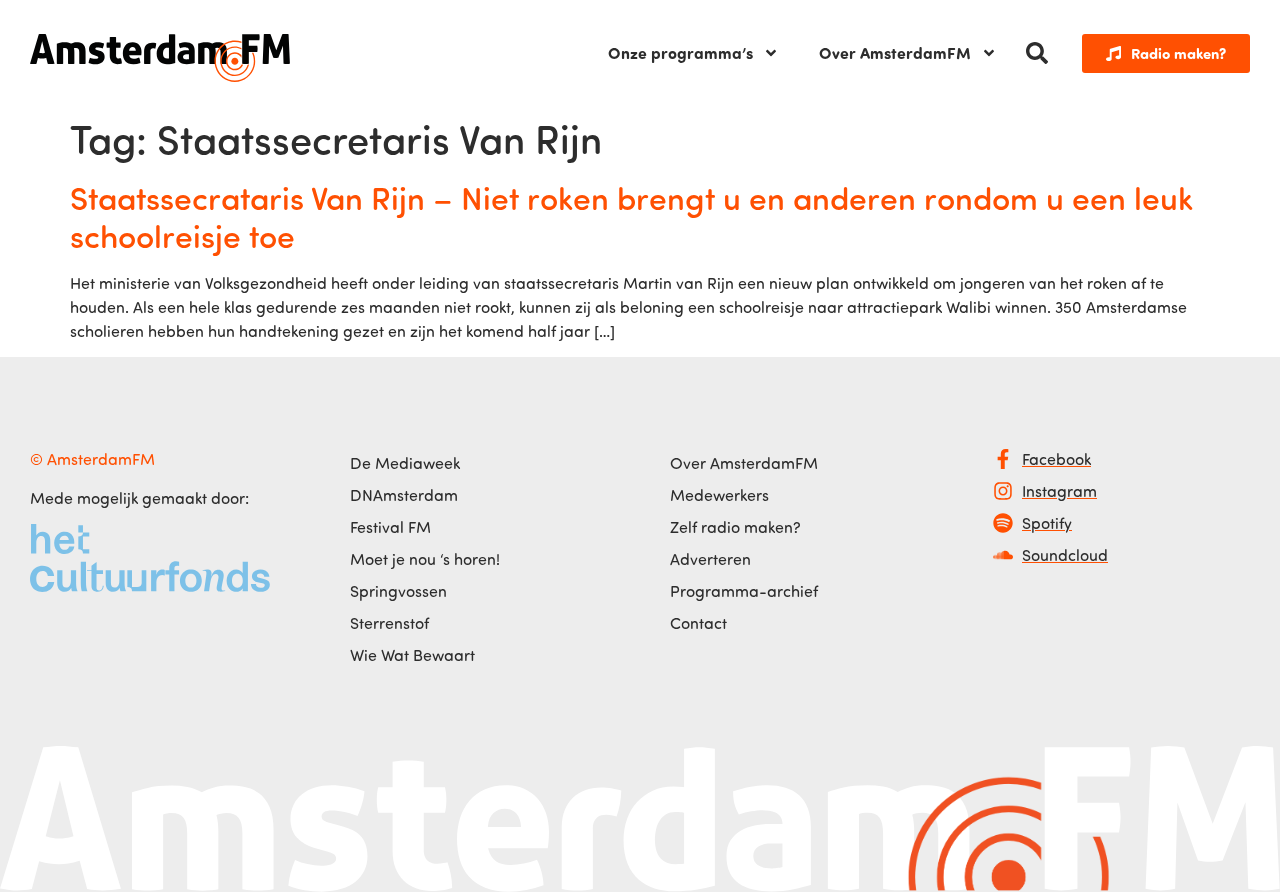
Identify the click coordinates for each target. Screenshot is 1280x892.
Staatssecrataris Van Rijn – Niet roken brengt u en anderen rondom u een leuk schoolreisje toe (631, 216)
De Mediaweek (405, 463)
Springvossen (398, 591)
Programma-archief (744, 591)
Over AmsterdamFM (895, 52)
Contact (698, 623)
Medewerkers (719, 495)
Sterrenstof (389, 623)
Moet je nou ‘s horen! (425, 559)
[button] (1037, 53)
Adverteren (710, 559)
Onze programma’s (680, 52)
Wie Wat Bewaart (412, 655)
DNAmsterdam (404, 495)
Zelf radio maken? (735, 527)
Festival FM (390, 527)
